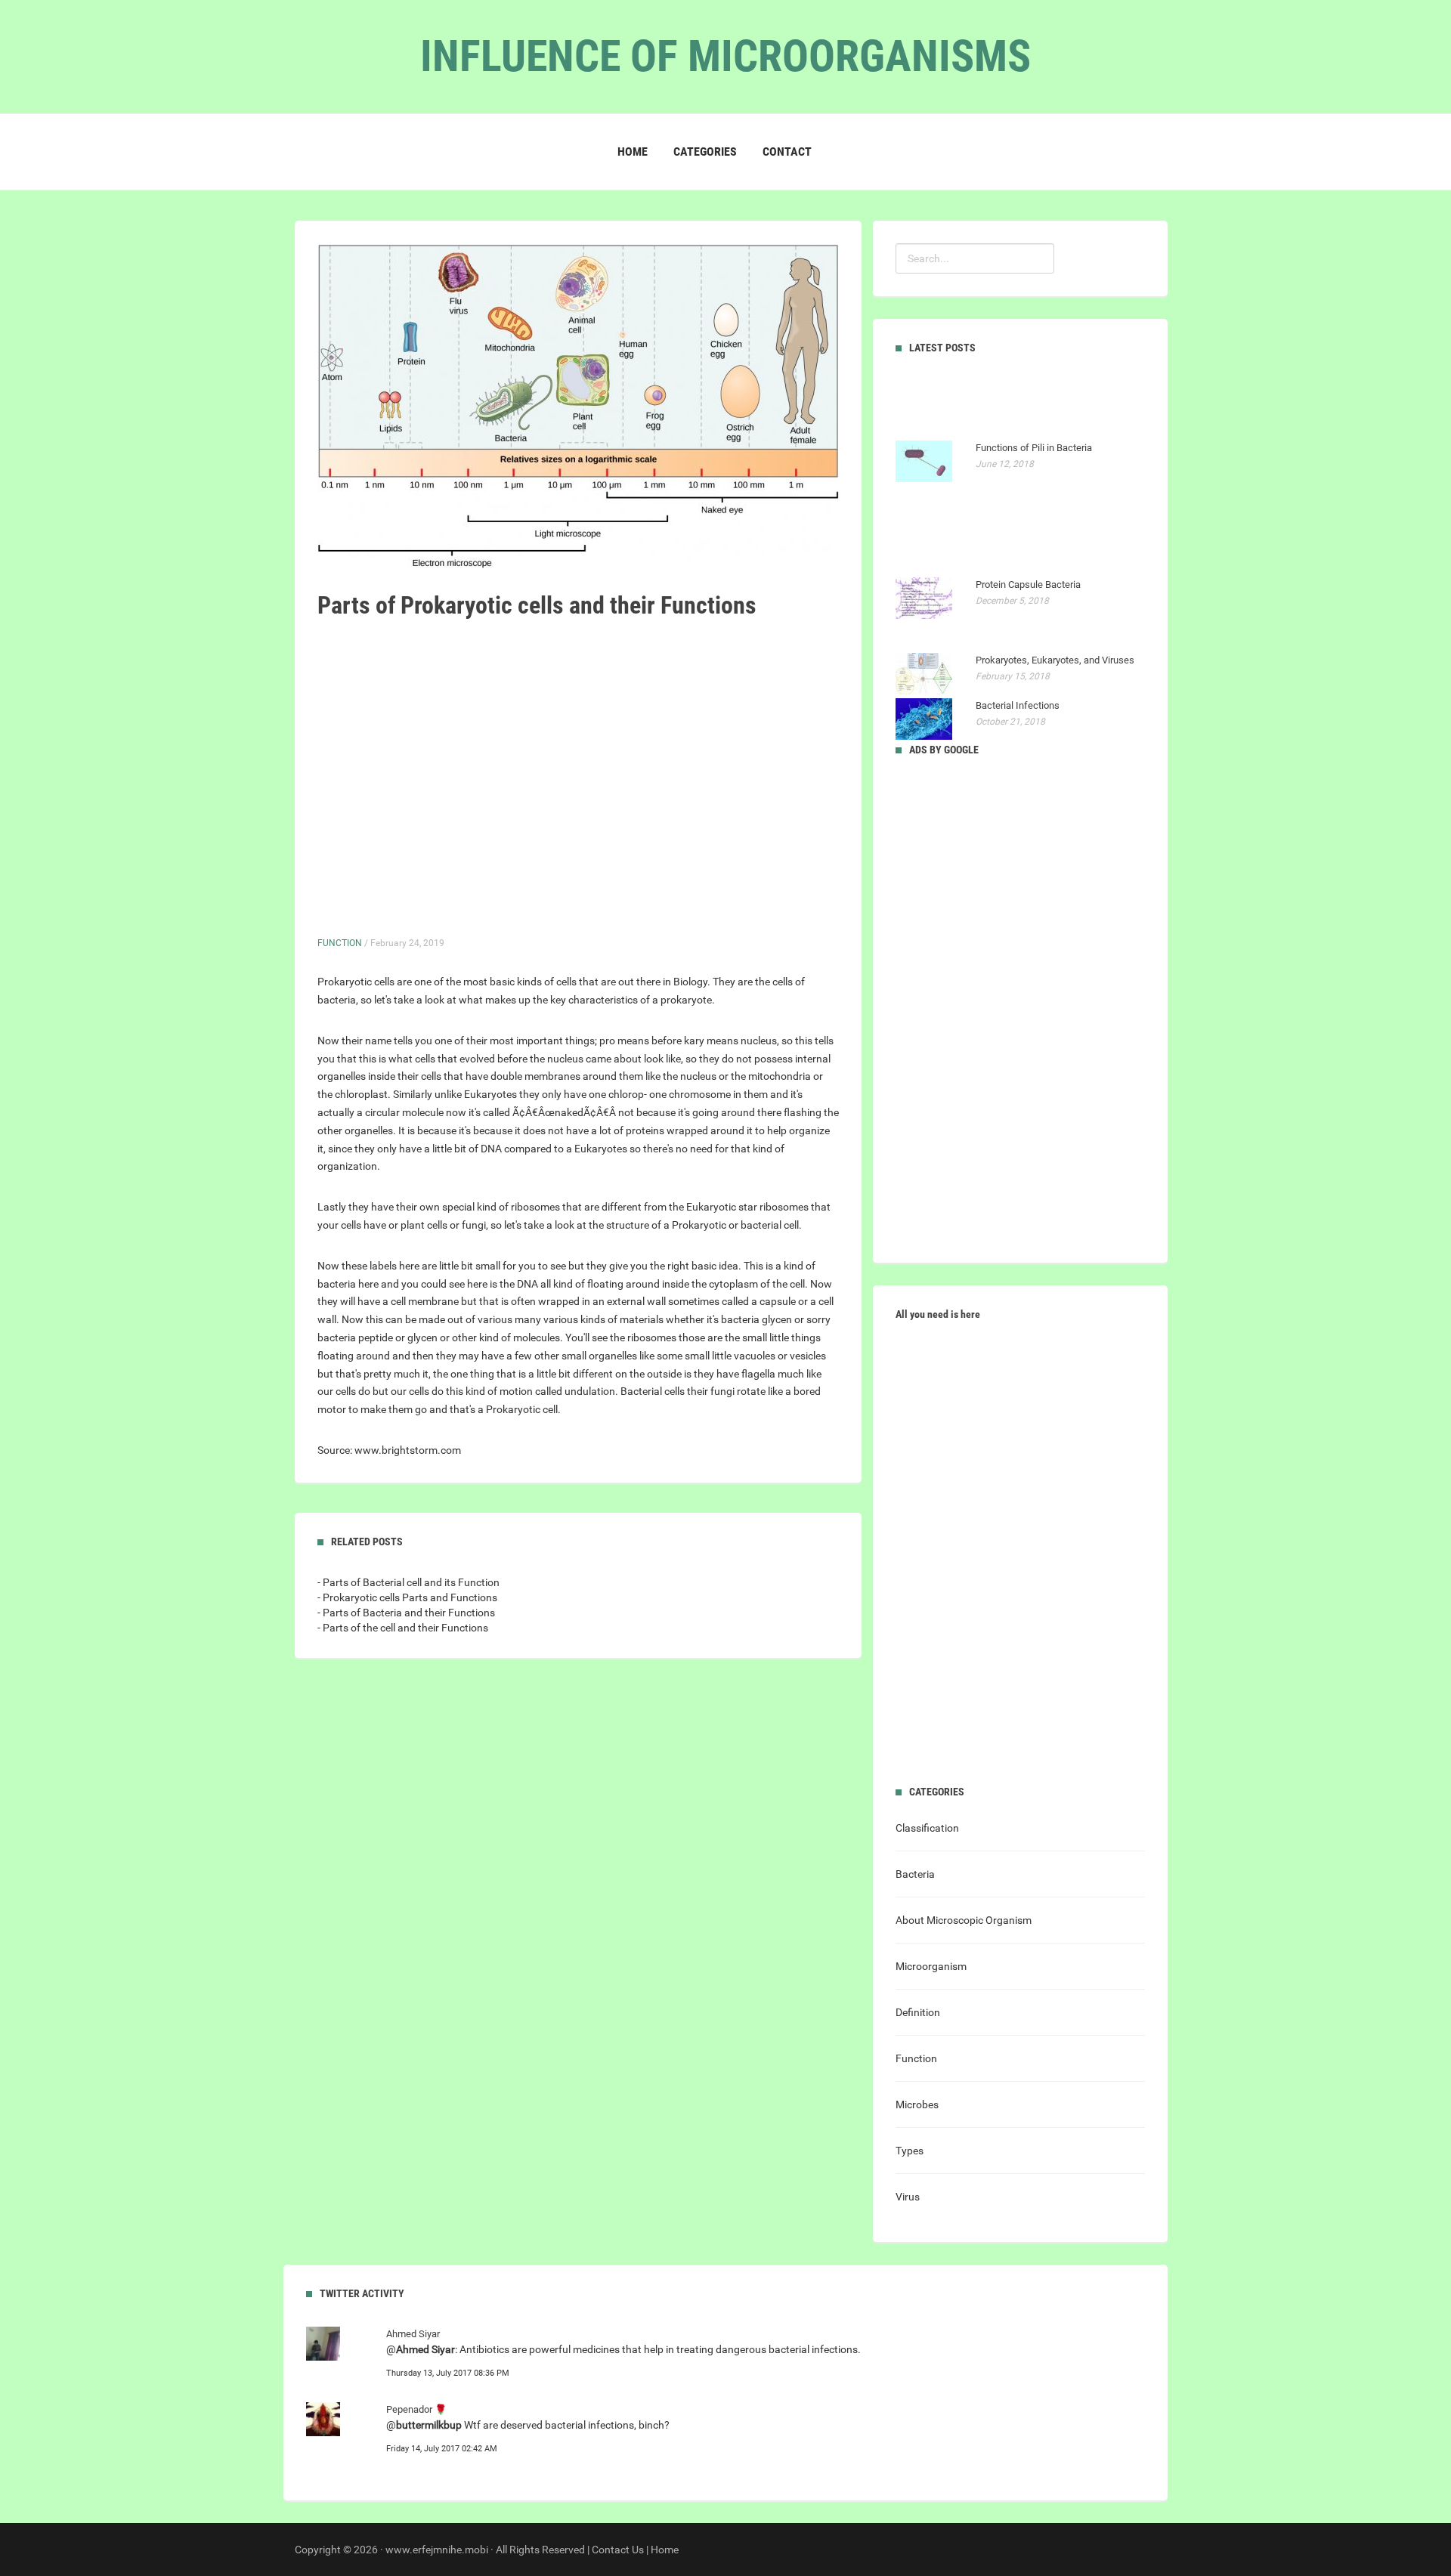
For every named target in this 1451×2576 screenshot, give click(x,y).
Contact (787, 152)
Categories (705, 152)
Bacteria (915, 1874)
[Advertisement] (537, 778)
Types (910, 2151)
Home (633, 152)
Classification (927, 1828)
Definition (918, 2012)
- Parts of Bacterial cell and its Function (408, 1582)
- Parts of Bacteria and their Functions (406, 1613)
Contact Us (618, 2550)
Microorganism (931, 1966)
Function (340, 943)
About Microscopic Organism (964, 1920)
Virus (908, 2197)
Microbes (917, 2104)
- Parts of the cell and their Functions (403, 1628)
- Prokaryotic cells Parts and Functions (407, 1597)
